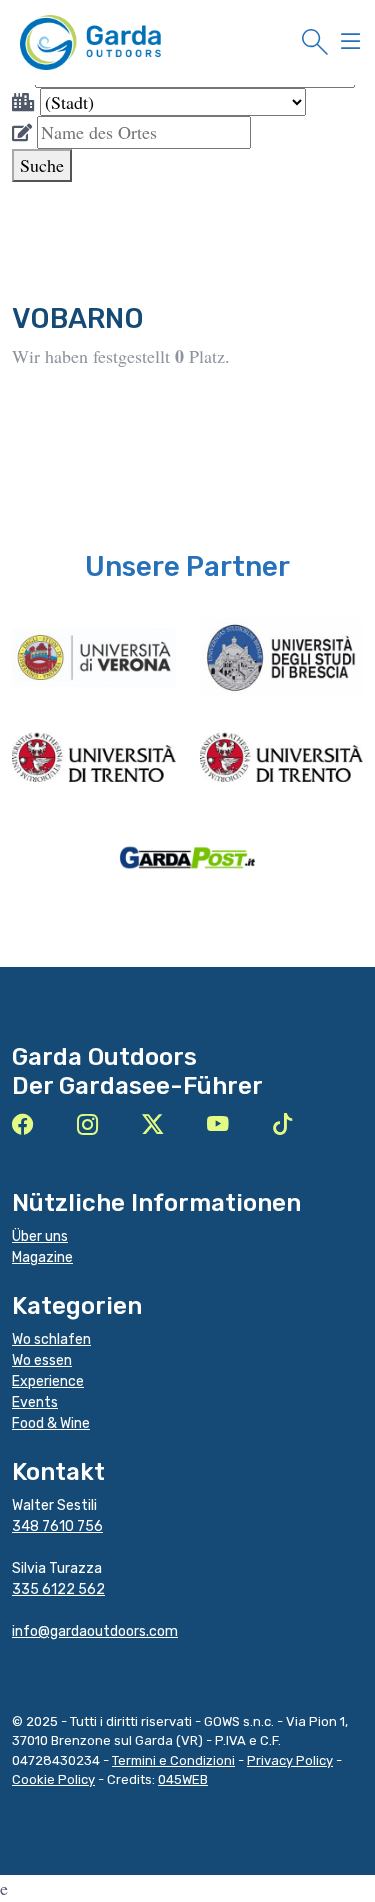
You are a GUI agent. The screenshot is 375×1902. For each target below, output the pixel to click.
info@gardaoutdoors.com (95, 1631)
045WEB (183, 1779)
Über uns (40, 1236)
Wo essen (42, 1360)
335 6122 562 (58, 1589)
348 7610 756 (57, 1526)
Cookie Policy (53, 1779)
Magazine (42, 1257)
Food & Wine (51, 1423)
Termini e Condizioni (173, 1760)
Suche (42, 165)
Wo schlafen (51, 1339)
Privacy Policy (290, 1760)
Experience (48, 1381)
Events (35, 1402)
